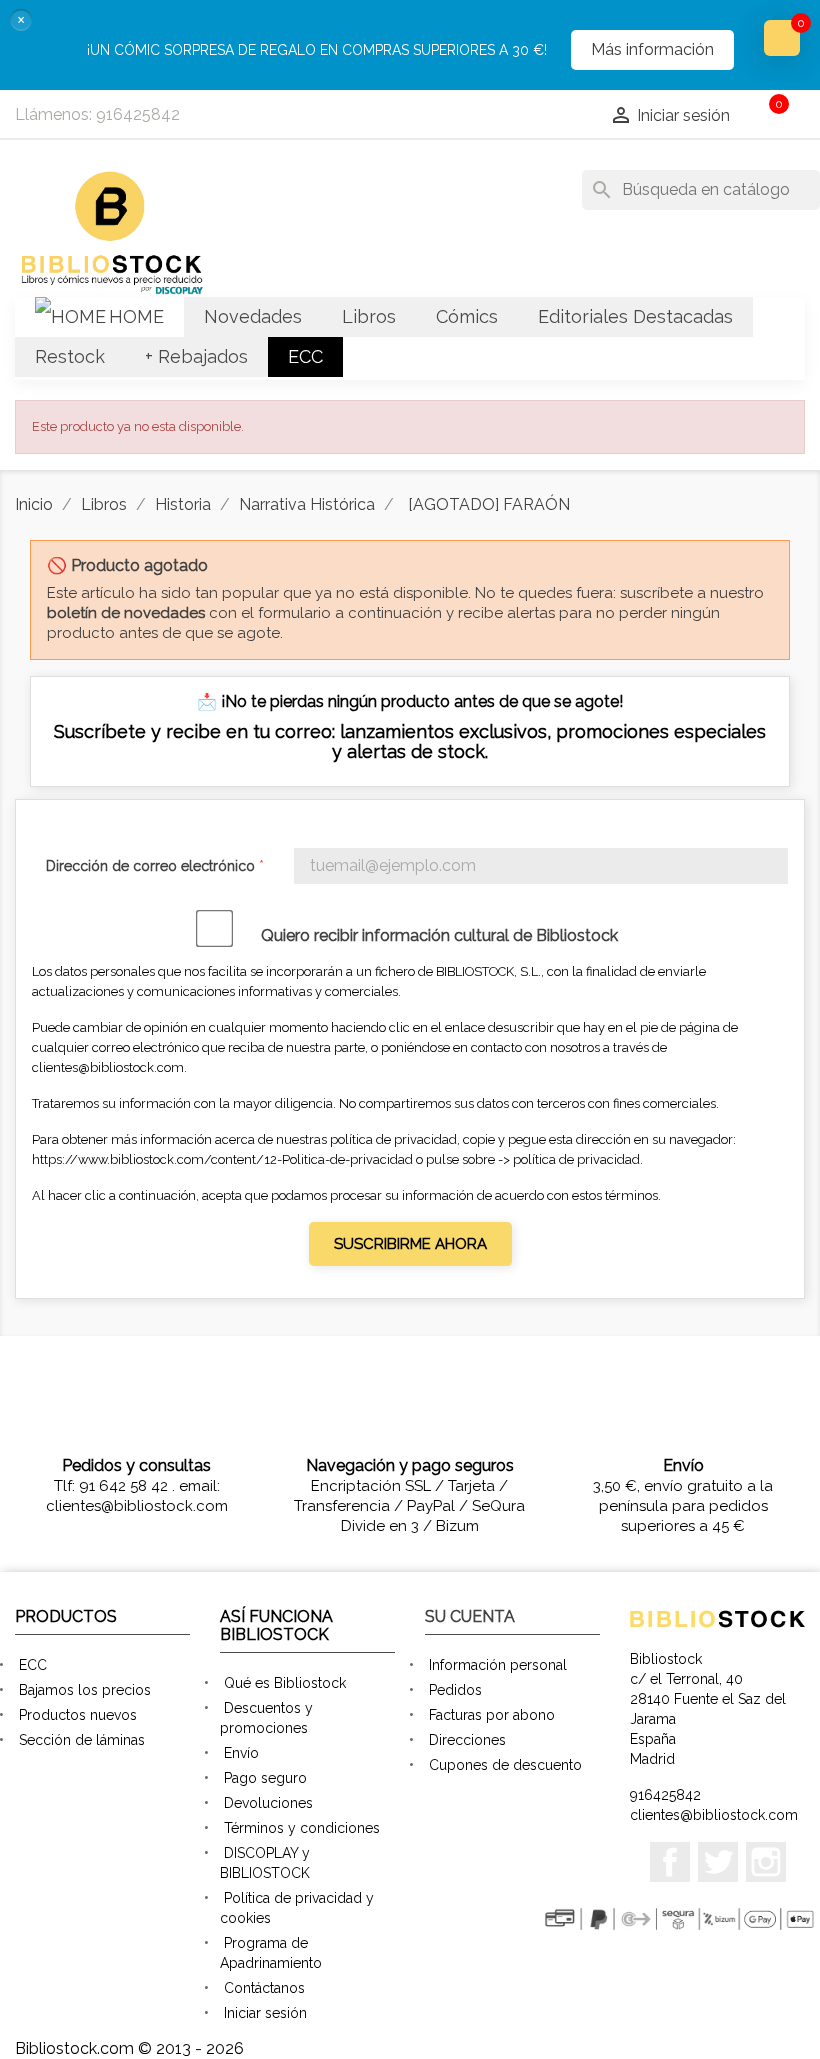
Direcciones (467, 1740)
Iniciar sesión (265, 2013)
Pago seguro (265, 1778)
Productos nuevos (78, 1715)
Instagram (766, 1862)
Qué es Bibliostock (285, 1683)
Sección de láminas (82, 1740)
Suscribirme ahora (410, 1244)
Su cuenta (470, 1616)
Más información (652, 49)
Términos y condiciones (302, 1828)
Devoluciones (268, 1803)
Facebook (670, 1862)
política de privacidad (576, 1159)
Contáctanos (264, 1988)
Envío (241, 1753)
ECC (33, 1665)
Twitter (718, 1862)
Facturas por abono (492, 1715)
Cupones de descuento (505, 1765)
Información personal (498, 1665)
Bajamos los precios (85, 1690)
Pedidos (455, 1690)
